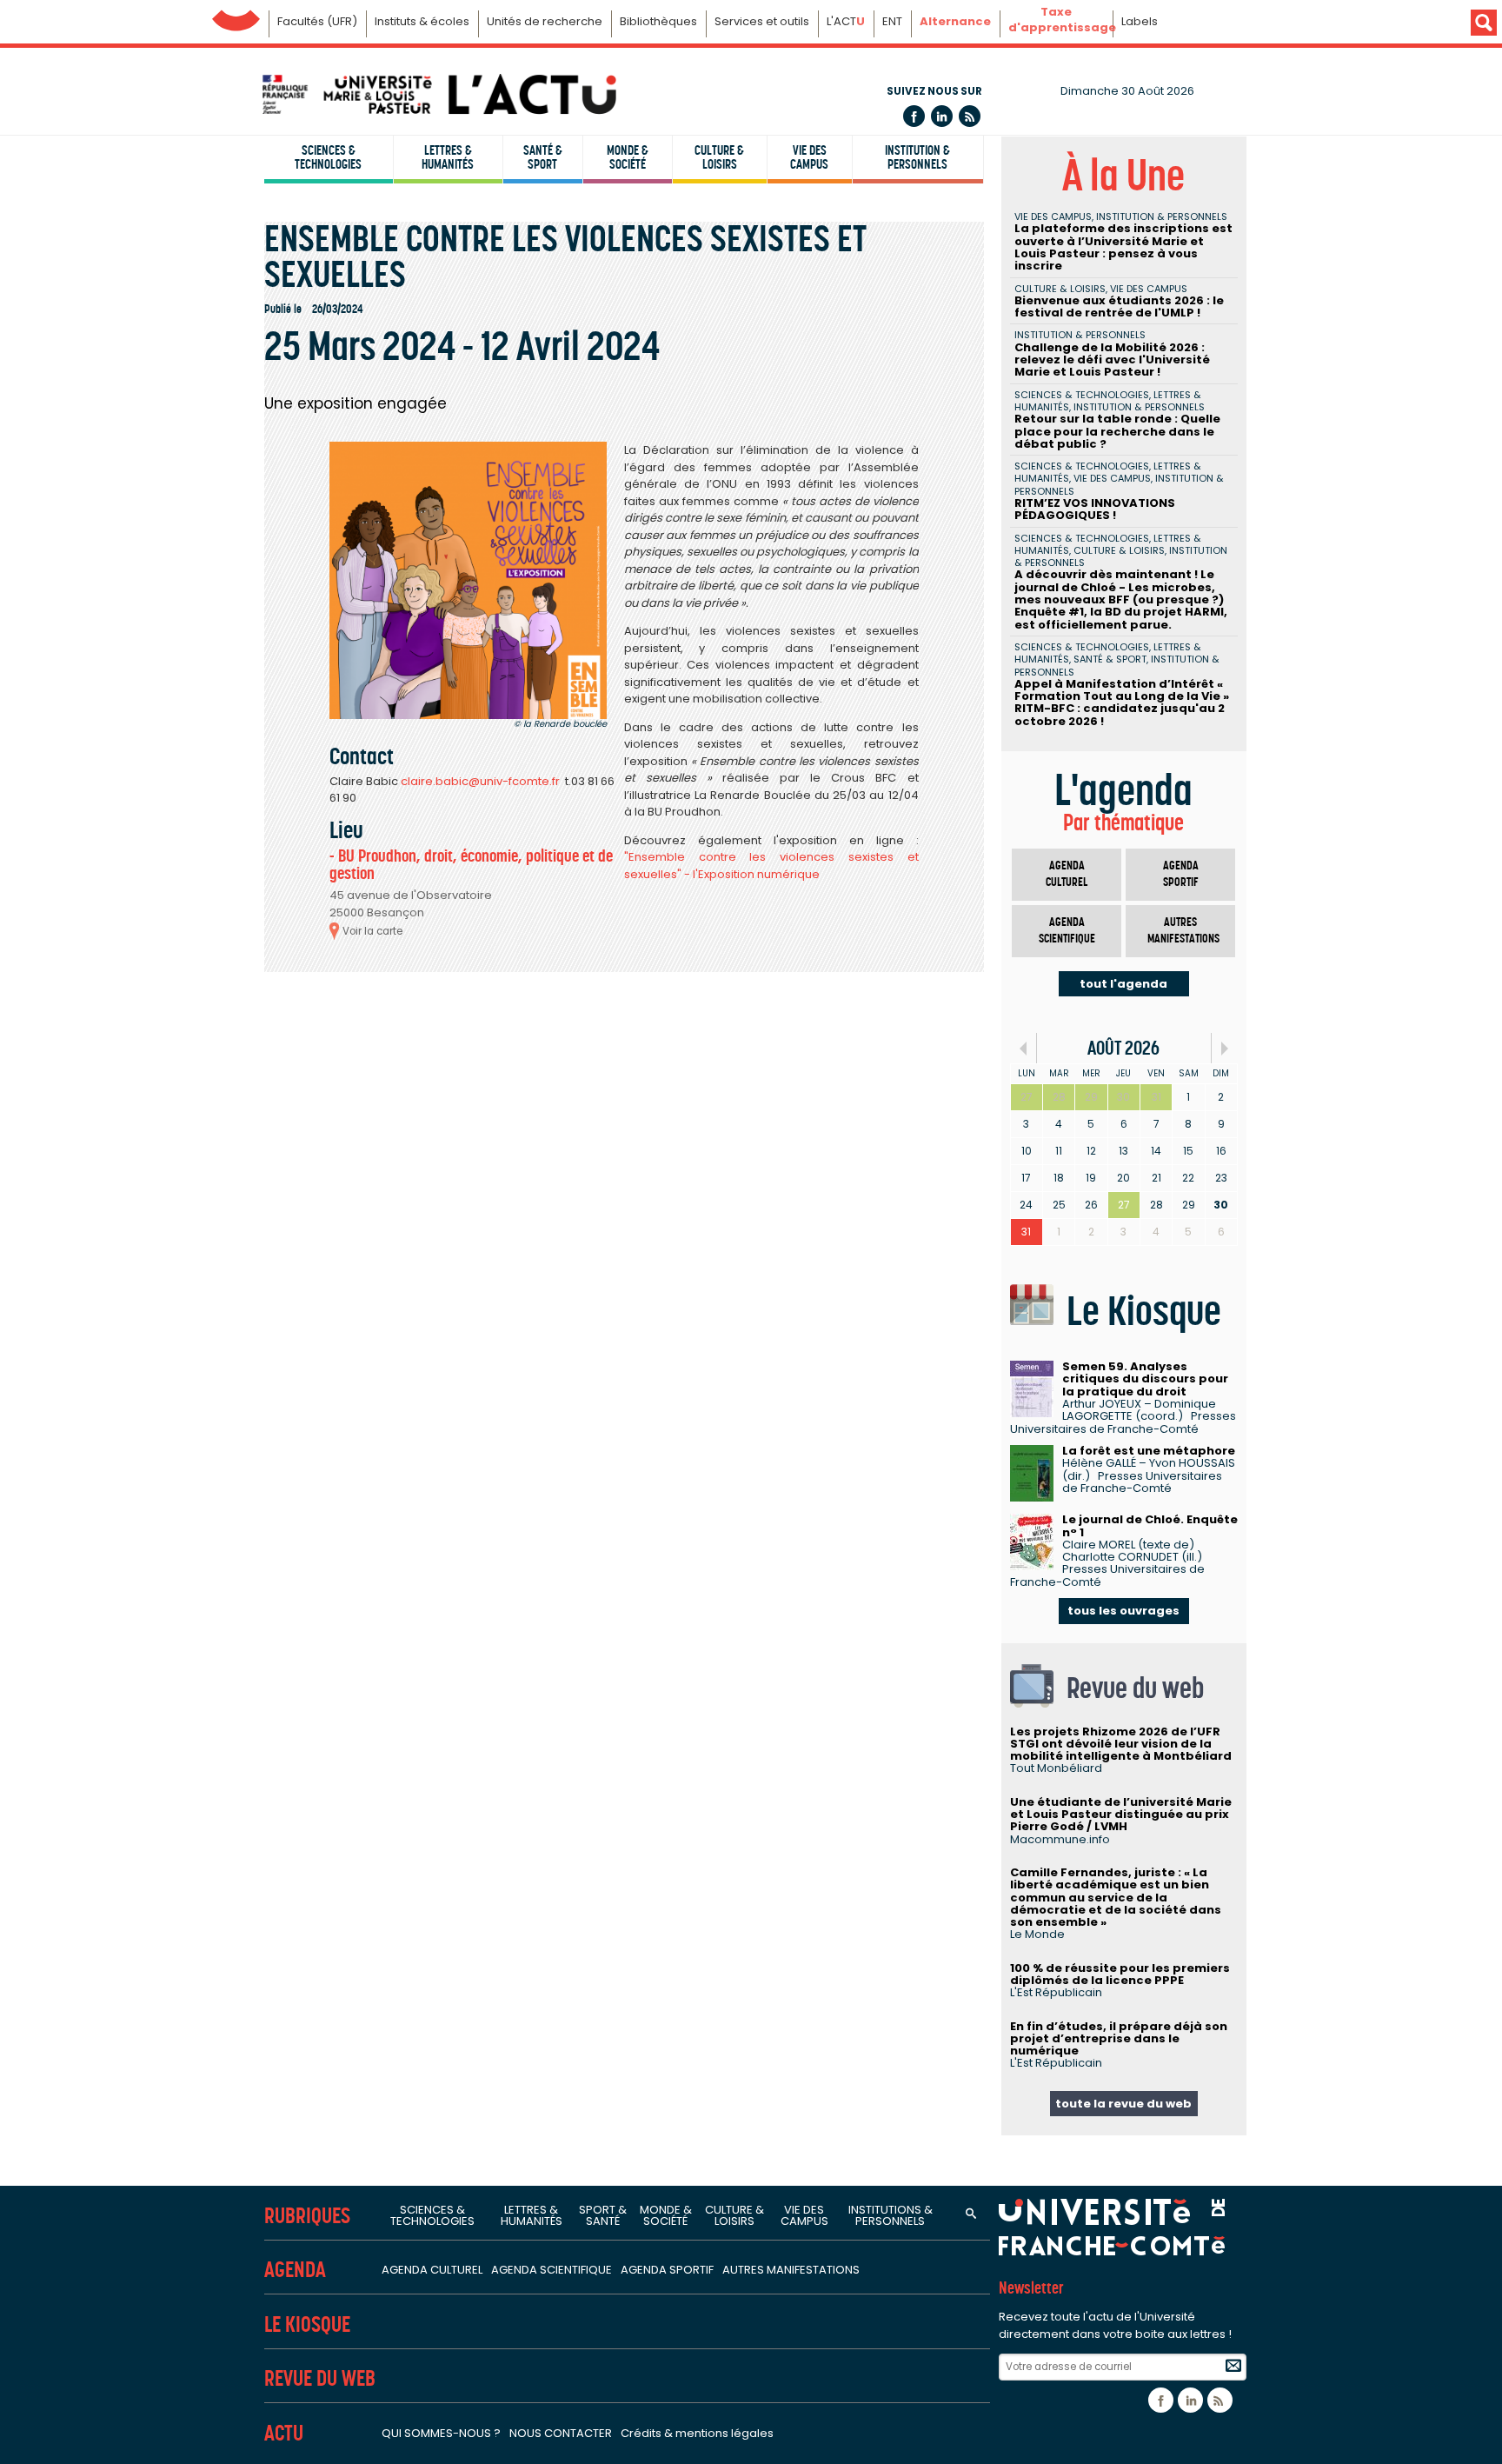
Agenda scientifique (1067, 931)
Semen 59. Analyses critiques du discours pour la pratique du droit (1145, 1379)
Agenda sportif (1181, 874)
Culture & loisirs (719, 157)
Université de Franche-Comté (236, 16)
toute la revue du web (1123, 2104)
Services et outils (762, 21)
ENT (892, 21)
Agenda (295, 2270)
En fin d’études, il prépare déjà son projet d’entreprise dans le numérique (1119, 2039)
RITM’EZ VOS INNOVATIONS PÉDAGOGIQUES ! (1095, 509)
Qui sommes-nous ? (441, 2433)
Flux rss (970, 116)
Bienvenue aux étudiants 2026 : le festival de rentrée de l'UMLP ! (1119, 306)
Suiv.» (1224, 1048)
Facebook (914, 116)
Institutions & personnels (891, 2215)
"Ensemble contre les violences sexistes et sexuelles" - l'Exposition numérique (771, 866)
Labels (1140, 21)
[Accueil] (438, 94)
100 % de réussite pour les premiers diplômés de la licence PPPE (1120, 1974)
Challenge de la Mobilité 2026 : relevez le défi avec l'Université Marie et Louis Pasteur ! (1112, 360)
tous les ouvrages (1123, 1611)
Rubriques (307, 2216)
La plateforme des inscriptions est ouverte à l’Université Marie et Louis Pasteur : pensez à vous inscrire (1123, 247)
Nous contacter (561, 2433)
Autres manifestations (1183, 931)
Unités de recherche (545, 21)
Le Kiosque (307, 2324)
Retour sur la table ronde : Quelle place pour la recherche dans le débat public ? (1117, 431)
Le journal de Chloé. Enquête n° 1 (1150, 1525)
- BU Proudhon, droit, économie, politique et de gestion (471, 865)
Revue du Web (320, 2378)
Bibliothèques (658, 21)
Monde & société (628, 157)
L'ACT (846, 21)
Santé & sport (543, 157)
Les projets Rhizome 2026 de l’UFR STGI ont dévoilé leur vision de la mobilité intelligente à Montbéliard (1121, 1744)
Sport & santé (603, 2215)
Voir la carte (372, 931)
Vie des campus (809, 157)
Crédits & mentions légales (697, 2433)
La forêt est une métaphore (1149, 1451)
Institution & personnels (917, 157)
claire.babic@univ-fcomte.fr (480, 781)
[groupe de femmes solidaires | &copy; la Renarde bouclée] (468, 580)
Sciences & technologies (328, 157)
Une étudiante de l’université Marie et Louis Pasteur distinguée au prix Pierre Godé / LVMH (1121, 1815)
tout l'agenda (1123, 984)
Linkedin (942, 116)
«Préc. (1023, 1048)
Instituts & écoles (422, 21)
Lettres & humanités (448, 157)
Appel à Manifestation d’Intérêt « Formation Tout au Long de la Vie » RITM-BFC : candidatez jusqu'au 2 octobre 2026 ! (1122, 703)
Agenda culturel (1067, 874)
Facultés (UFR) (317, 21)
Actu (284, 2433)
